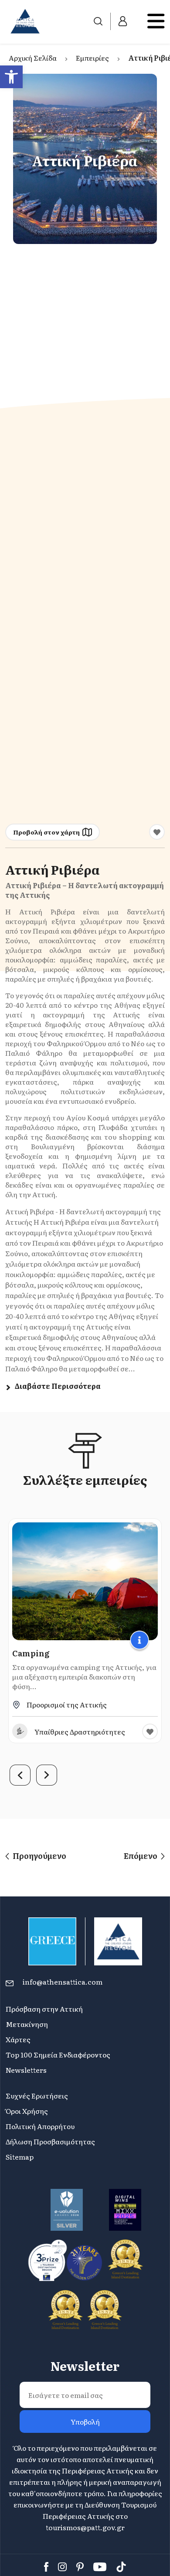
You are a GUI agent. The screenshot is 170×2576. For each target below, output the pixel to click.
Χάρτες (18, 2039)
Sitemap (20, 2157)
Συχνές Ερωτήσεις (37, 2095)
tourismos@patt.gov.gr (85, 2527)
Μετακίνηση (27, 2024)
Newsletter (85, 2366)
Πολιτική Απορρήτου (40, 2126)
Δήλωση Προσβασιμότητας (50, 2141)
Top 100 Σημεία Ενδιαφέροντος (58, 2054)
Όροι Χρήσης (27, 2111)
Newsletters (26, 2070)
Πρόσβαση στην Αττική (44, 2009)
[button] (11, 77)
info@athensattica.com (63, 1982)
